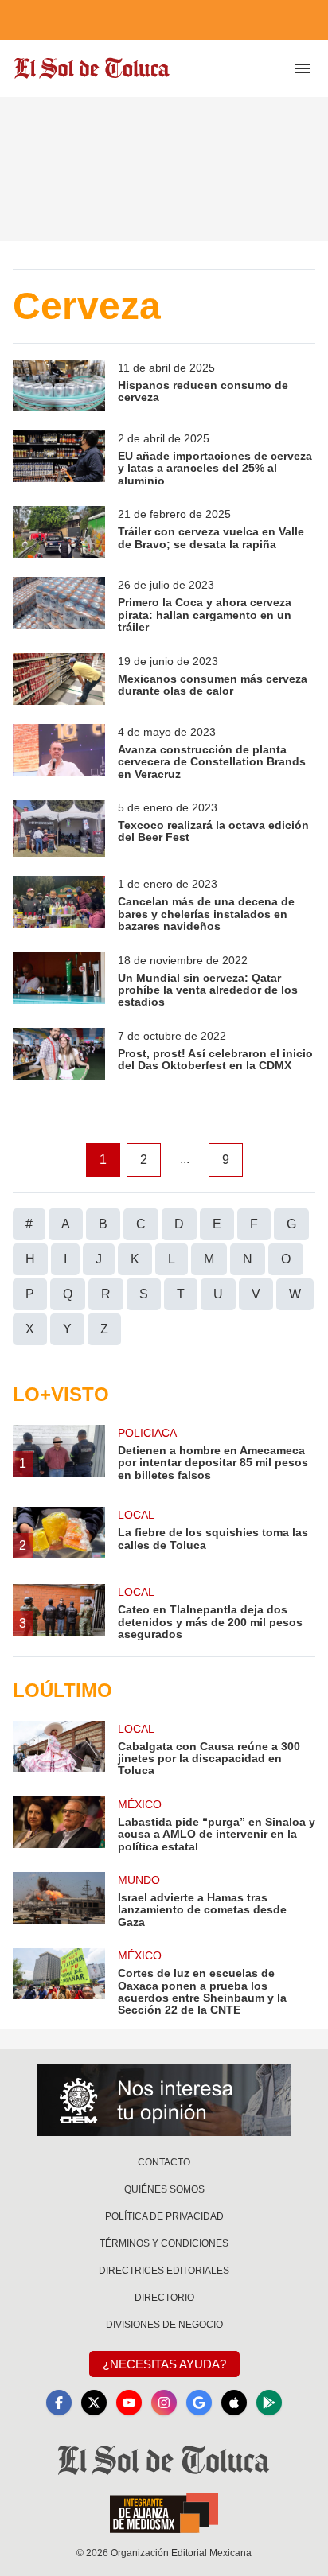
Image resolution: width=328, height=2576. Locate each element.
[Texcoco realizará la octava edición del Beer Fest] (59, 828)
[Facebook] (59, 2403)
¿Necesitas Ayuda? (164, 2364)
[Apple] (234, 2403)
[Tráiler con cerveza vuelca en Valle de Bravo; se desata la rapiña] (59, 532)
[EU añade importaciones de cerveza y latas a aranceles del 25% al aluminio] (59, 459)
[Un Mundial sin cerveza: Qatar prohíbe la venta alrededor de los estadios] (59, 981)
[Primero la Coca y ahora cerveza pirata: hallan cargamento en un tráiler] (59, 605)
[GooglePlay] (269, 2403)
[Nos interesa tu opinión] (164, 2100)
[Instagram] (164, 2403)
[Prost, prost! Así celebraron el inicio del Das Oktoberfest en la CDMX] (59, 1054)
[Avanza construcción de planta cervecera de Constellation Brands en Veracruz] (59, 752)
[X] (94, 2403)
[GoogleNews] (199, 2403)
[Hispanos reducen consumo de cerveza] (59, 385)
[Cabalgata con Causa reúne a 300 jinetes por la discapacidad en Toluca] (59, 1749)
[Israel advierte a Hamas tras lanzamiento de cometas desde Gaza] (59, 1900)
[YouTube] (129, 2403)
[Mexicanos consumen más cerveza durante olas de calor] (59, 679)
